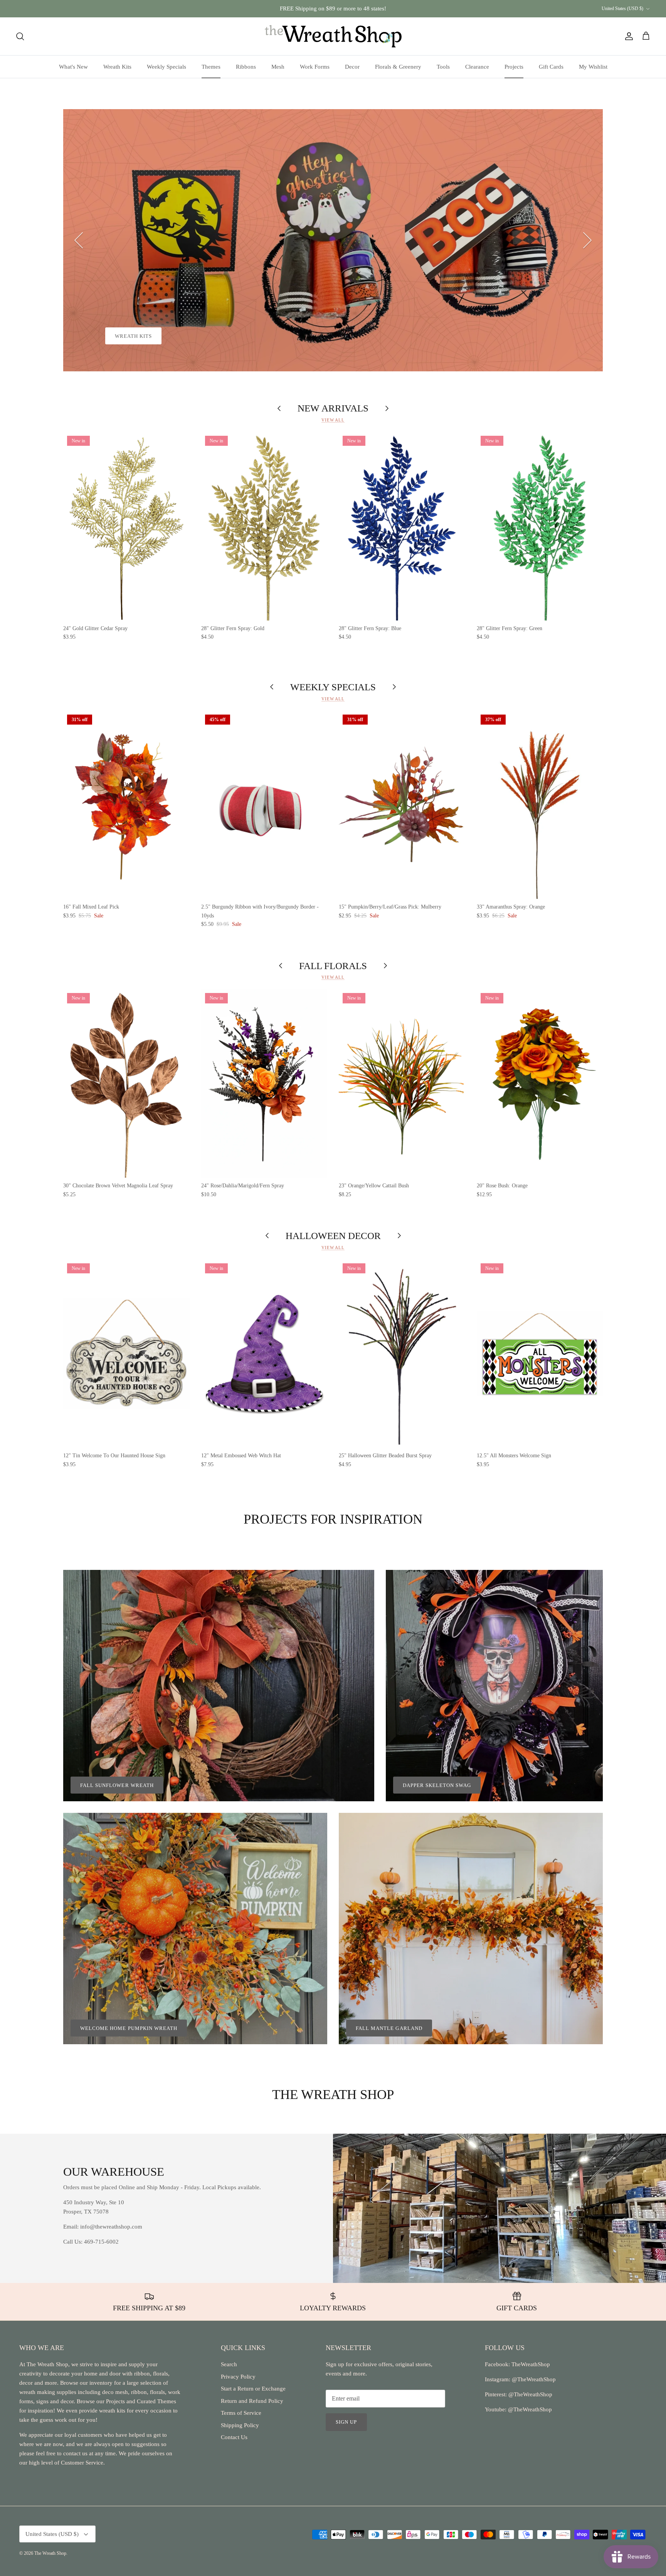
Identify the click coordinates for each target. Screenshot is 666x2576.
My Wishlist (593, 67)
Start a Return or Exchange (253, 2389)
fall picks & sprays (203, 336)
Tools (443, 67)
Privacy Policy (238, 2377)
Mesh (278, 67)
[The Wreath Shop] (333, 36)
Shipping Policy (240, 2425)
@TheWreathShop (530, 2394)
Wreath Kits (117, 67)
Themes (211, 67)
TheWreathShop (531, 2364)
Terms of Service (241, 2413)
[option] (333, 240)
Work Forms (315, 67)
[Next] (587, 240)
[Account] (627, 36)
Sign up (346, 2422)
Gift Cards (551, 67)
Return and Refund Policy (252, 2401)
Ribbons (246, 67)
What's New (73, 67)
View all (333, 420)
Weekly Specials (166, 67)
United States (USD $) (622, 8)
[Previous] (79, 240)
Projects (514, 67)
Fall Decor (132, 336)
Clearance (477, 67)
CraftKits (369, 8)
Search (229, 2364)
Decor (352, 67)
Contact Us (234, 2437)
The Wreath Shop (50, 2553)
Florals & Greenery (398, 67)
